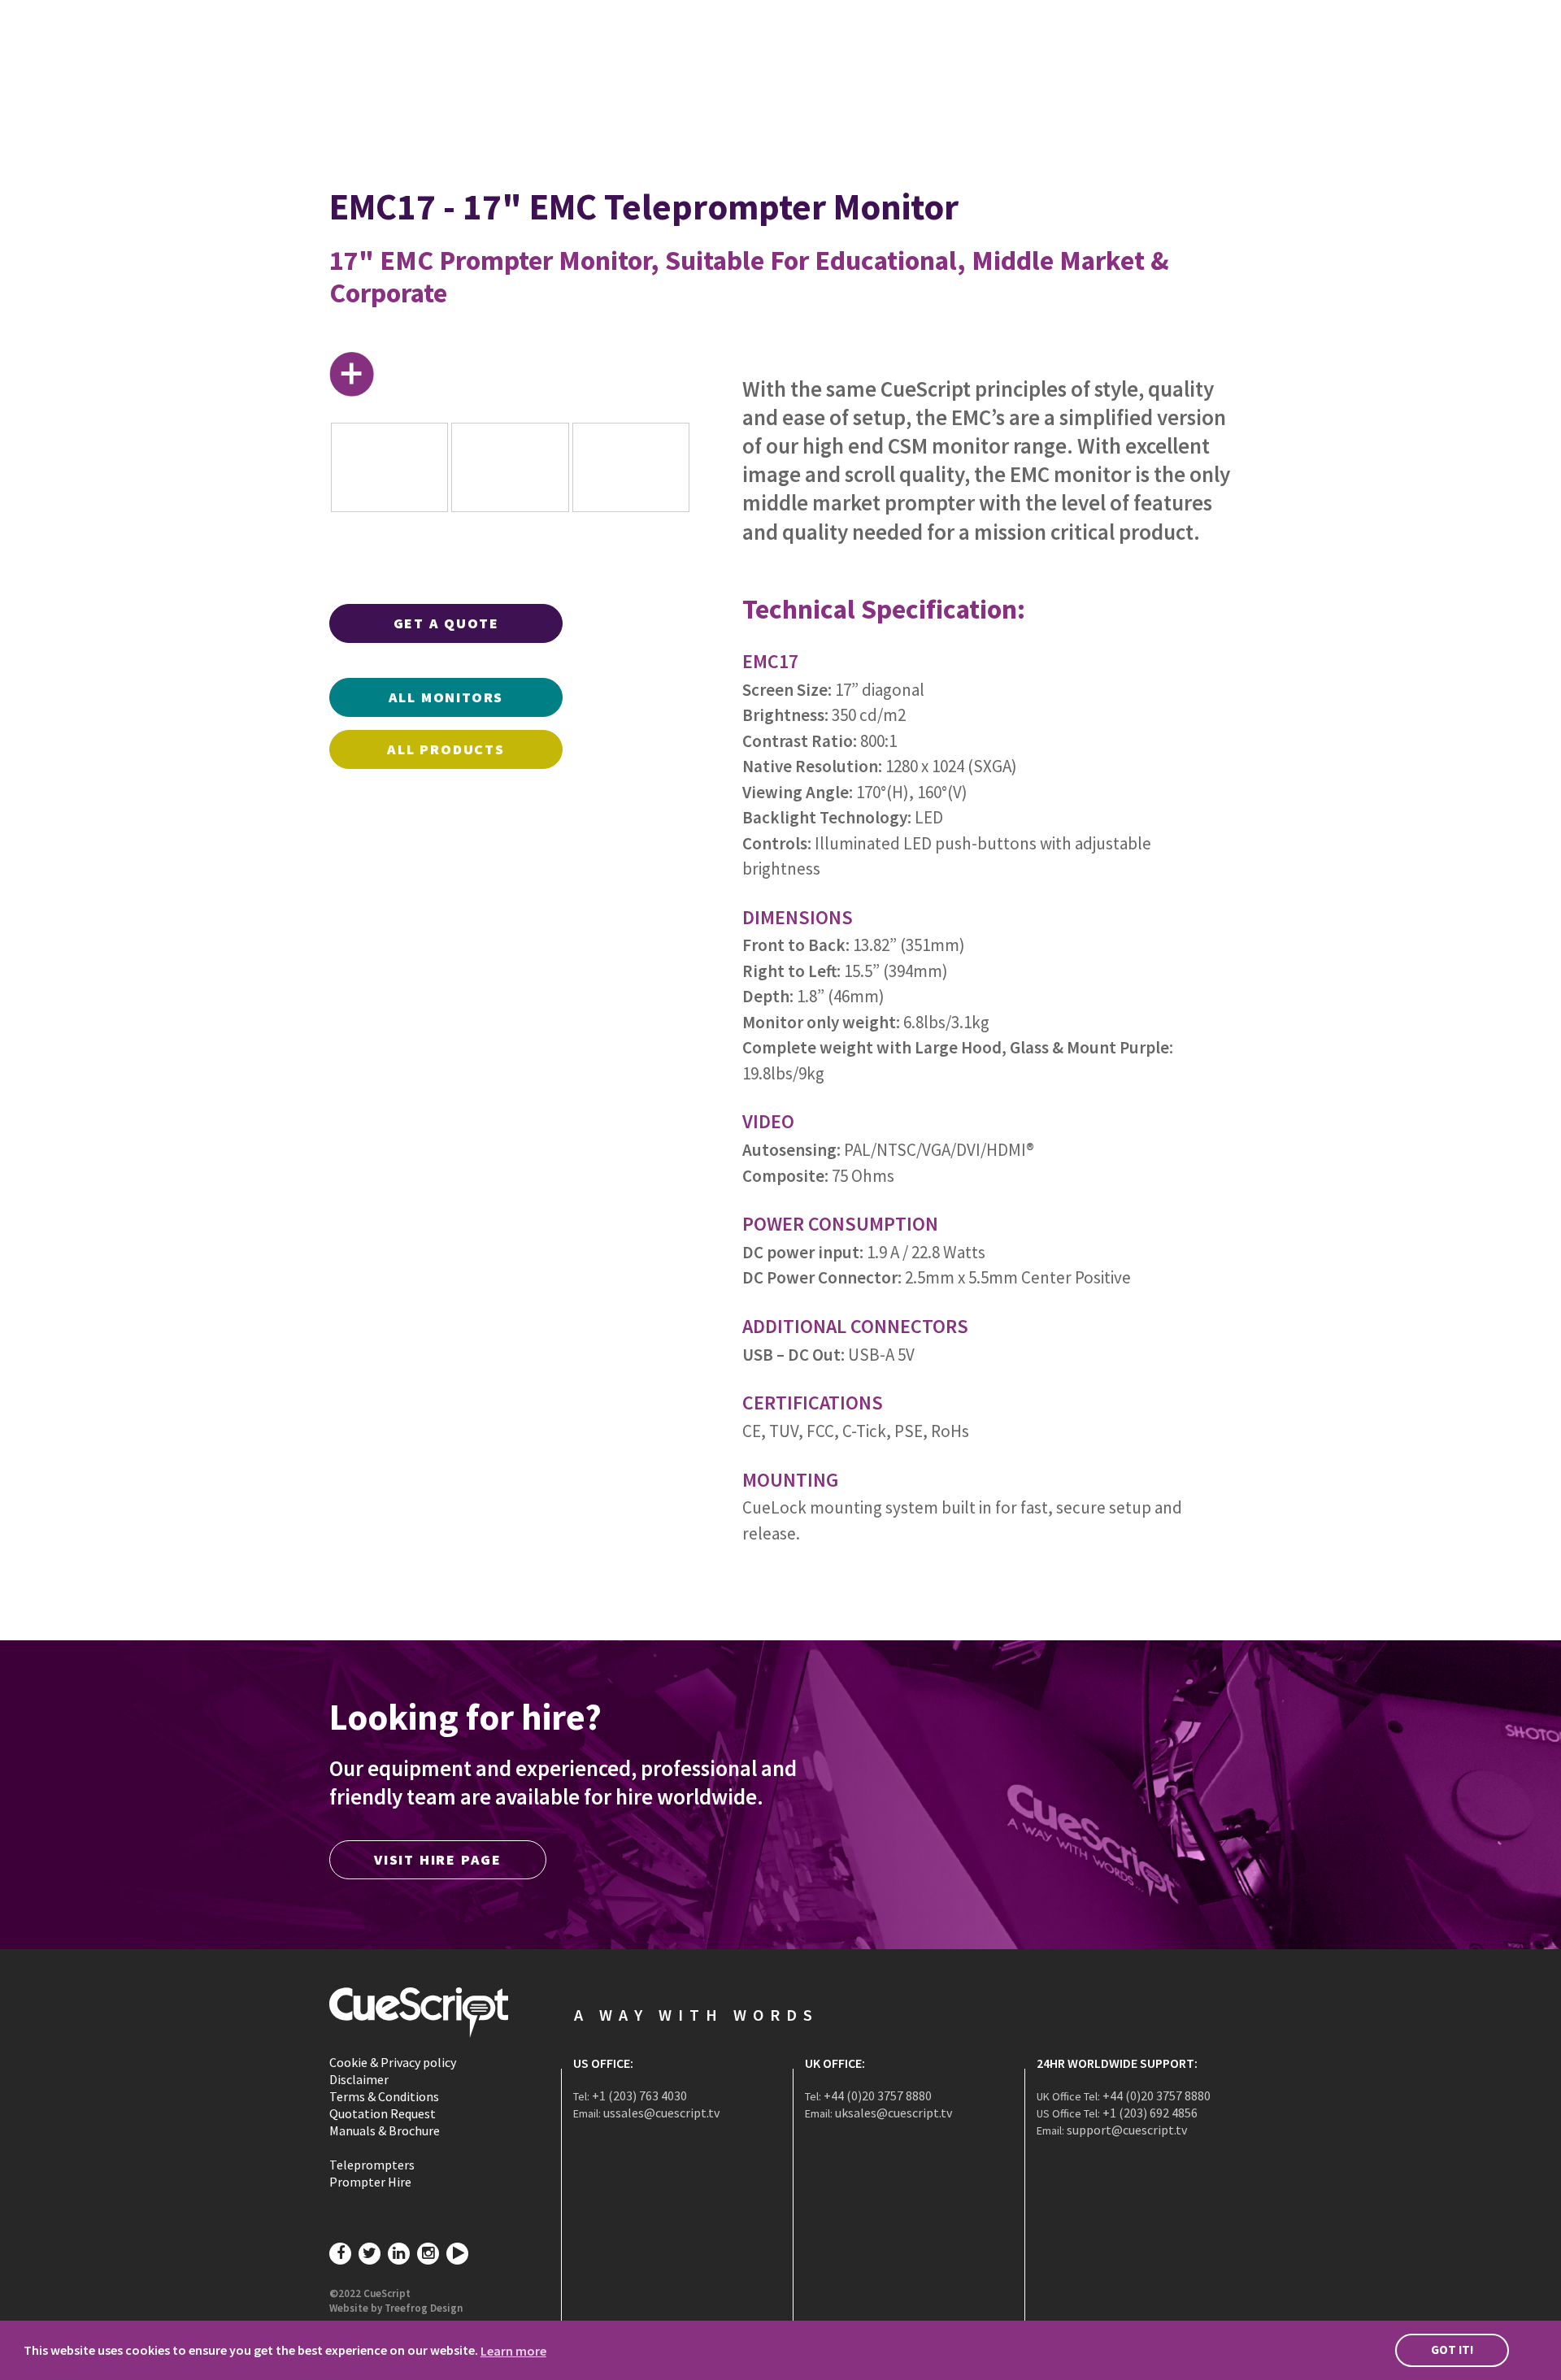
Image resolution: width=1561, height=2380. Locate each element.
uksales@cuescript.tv (894, 2113)
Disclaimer (359, 2079)
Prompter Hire (370, 2182)
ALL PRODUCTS (446, 749)
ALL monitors (446, 697)
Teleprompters (372, 2165)
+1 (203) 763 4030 (639, 2096)
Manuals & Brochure (385, 2130)
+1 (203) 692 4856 (1150, 2113)
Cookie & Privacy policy (393, 2062)
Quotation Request (383, 2113)
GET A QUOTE (446, 623)
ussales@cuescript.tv (661, 2113)
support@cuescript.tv (1127, 2130)
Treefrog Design (424, 2308)
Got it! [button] (1452, 2350)
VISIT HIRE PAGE (438, 1859)
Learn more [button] (513, 2351)
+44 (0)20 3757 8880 (878, 2096)
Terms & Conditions (384, 2096)
